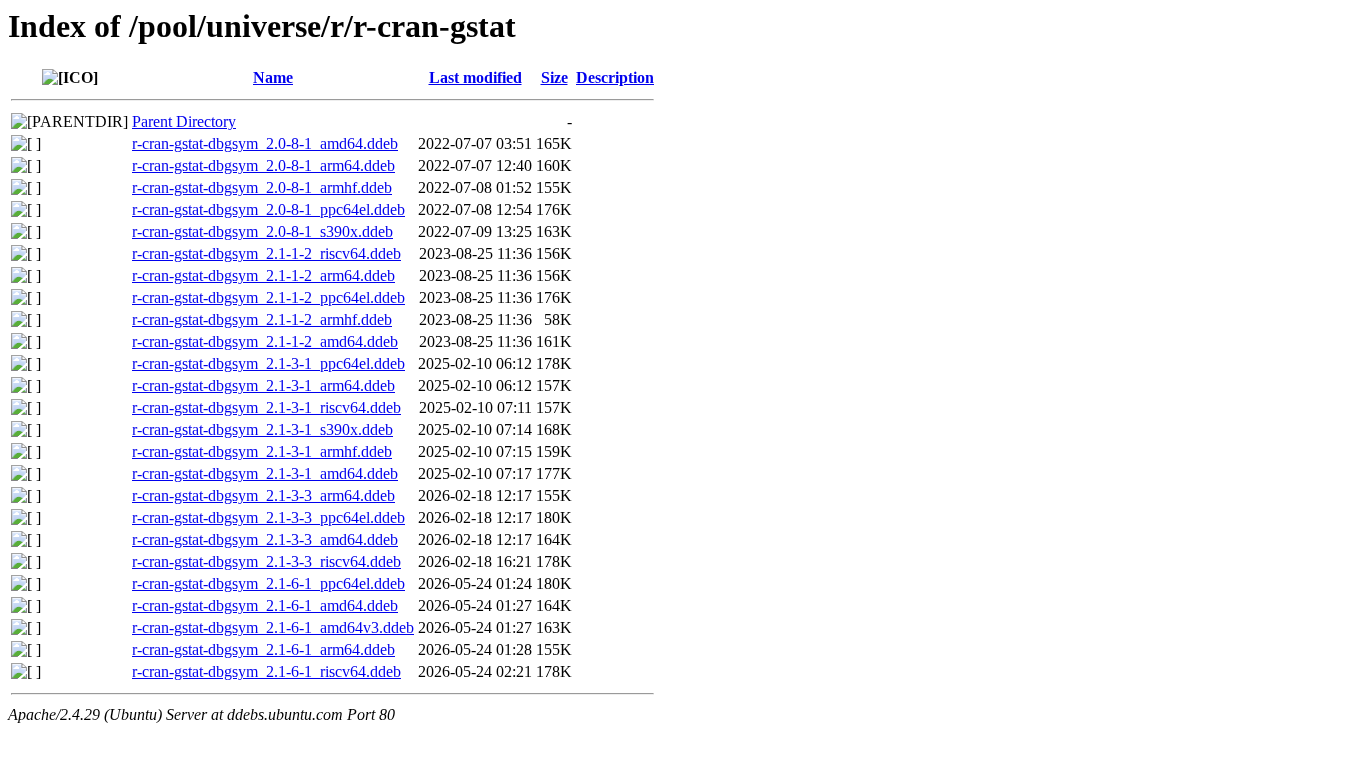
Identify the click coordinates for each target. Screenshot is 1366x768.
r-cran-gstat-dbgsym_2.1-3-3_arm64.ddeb (263, 495)
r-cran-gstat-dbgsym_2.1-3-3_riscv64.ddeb (266, 561)
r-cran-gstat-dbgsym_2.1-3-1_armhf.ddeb (262, 451)
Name (273, 77)
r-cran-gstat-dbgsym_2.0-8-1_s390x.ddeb (262, 231)
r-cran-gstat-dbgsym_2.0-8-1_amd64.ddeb (265, 143)
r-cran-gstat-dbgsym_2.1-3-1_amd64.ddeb (265, 473)
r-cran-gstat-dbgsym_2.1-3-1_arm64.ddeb (263, 385)
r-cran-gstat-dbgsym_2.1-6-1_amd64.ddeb (265, 605)
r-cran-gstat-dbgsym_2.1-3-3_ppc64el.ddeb (268, 517)
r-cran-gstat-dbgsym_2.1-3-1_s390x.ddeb (262, 429)
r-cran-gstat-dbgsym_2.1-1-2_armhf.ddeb (262, 319)
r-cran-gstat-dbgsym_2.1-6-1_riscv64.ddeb (266, 671)
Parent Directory (184, 121)
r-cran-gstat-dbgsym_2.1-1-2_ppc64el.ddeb (268, 297)
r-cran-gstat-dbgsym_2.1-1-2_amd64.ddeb (265, 341)
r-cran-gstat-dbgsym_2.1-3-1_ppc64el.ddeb (268, 363)
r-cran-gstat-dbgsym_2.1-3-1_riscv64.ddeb (266, 407)
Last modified (475, 77)
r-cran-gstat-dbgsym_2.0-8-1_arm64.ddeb (263, 165)
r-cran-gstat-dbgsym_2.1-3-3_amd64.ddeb (265, 539)
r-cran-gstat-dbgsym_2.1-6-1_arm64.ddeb (263, 649)
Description (615, 77)
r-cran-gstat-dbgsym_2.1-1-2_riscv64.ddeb (266, 253)
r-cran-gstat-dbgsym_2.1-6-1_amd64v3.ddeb (273, 627)
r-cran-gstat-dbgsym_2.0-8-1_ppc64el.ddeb (268, 209)
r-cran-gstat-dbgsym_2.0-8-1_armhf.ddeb (262, 187)
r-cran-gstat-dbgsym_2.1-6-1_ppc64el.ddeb (268, 583)
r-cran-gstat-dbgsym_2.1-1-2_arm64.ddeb (263, 275)
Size (554, 77)
